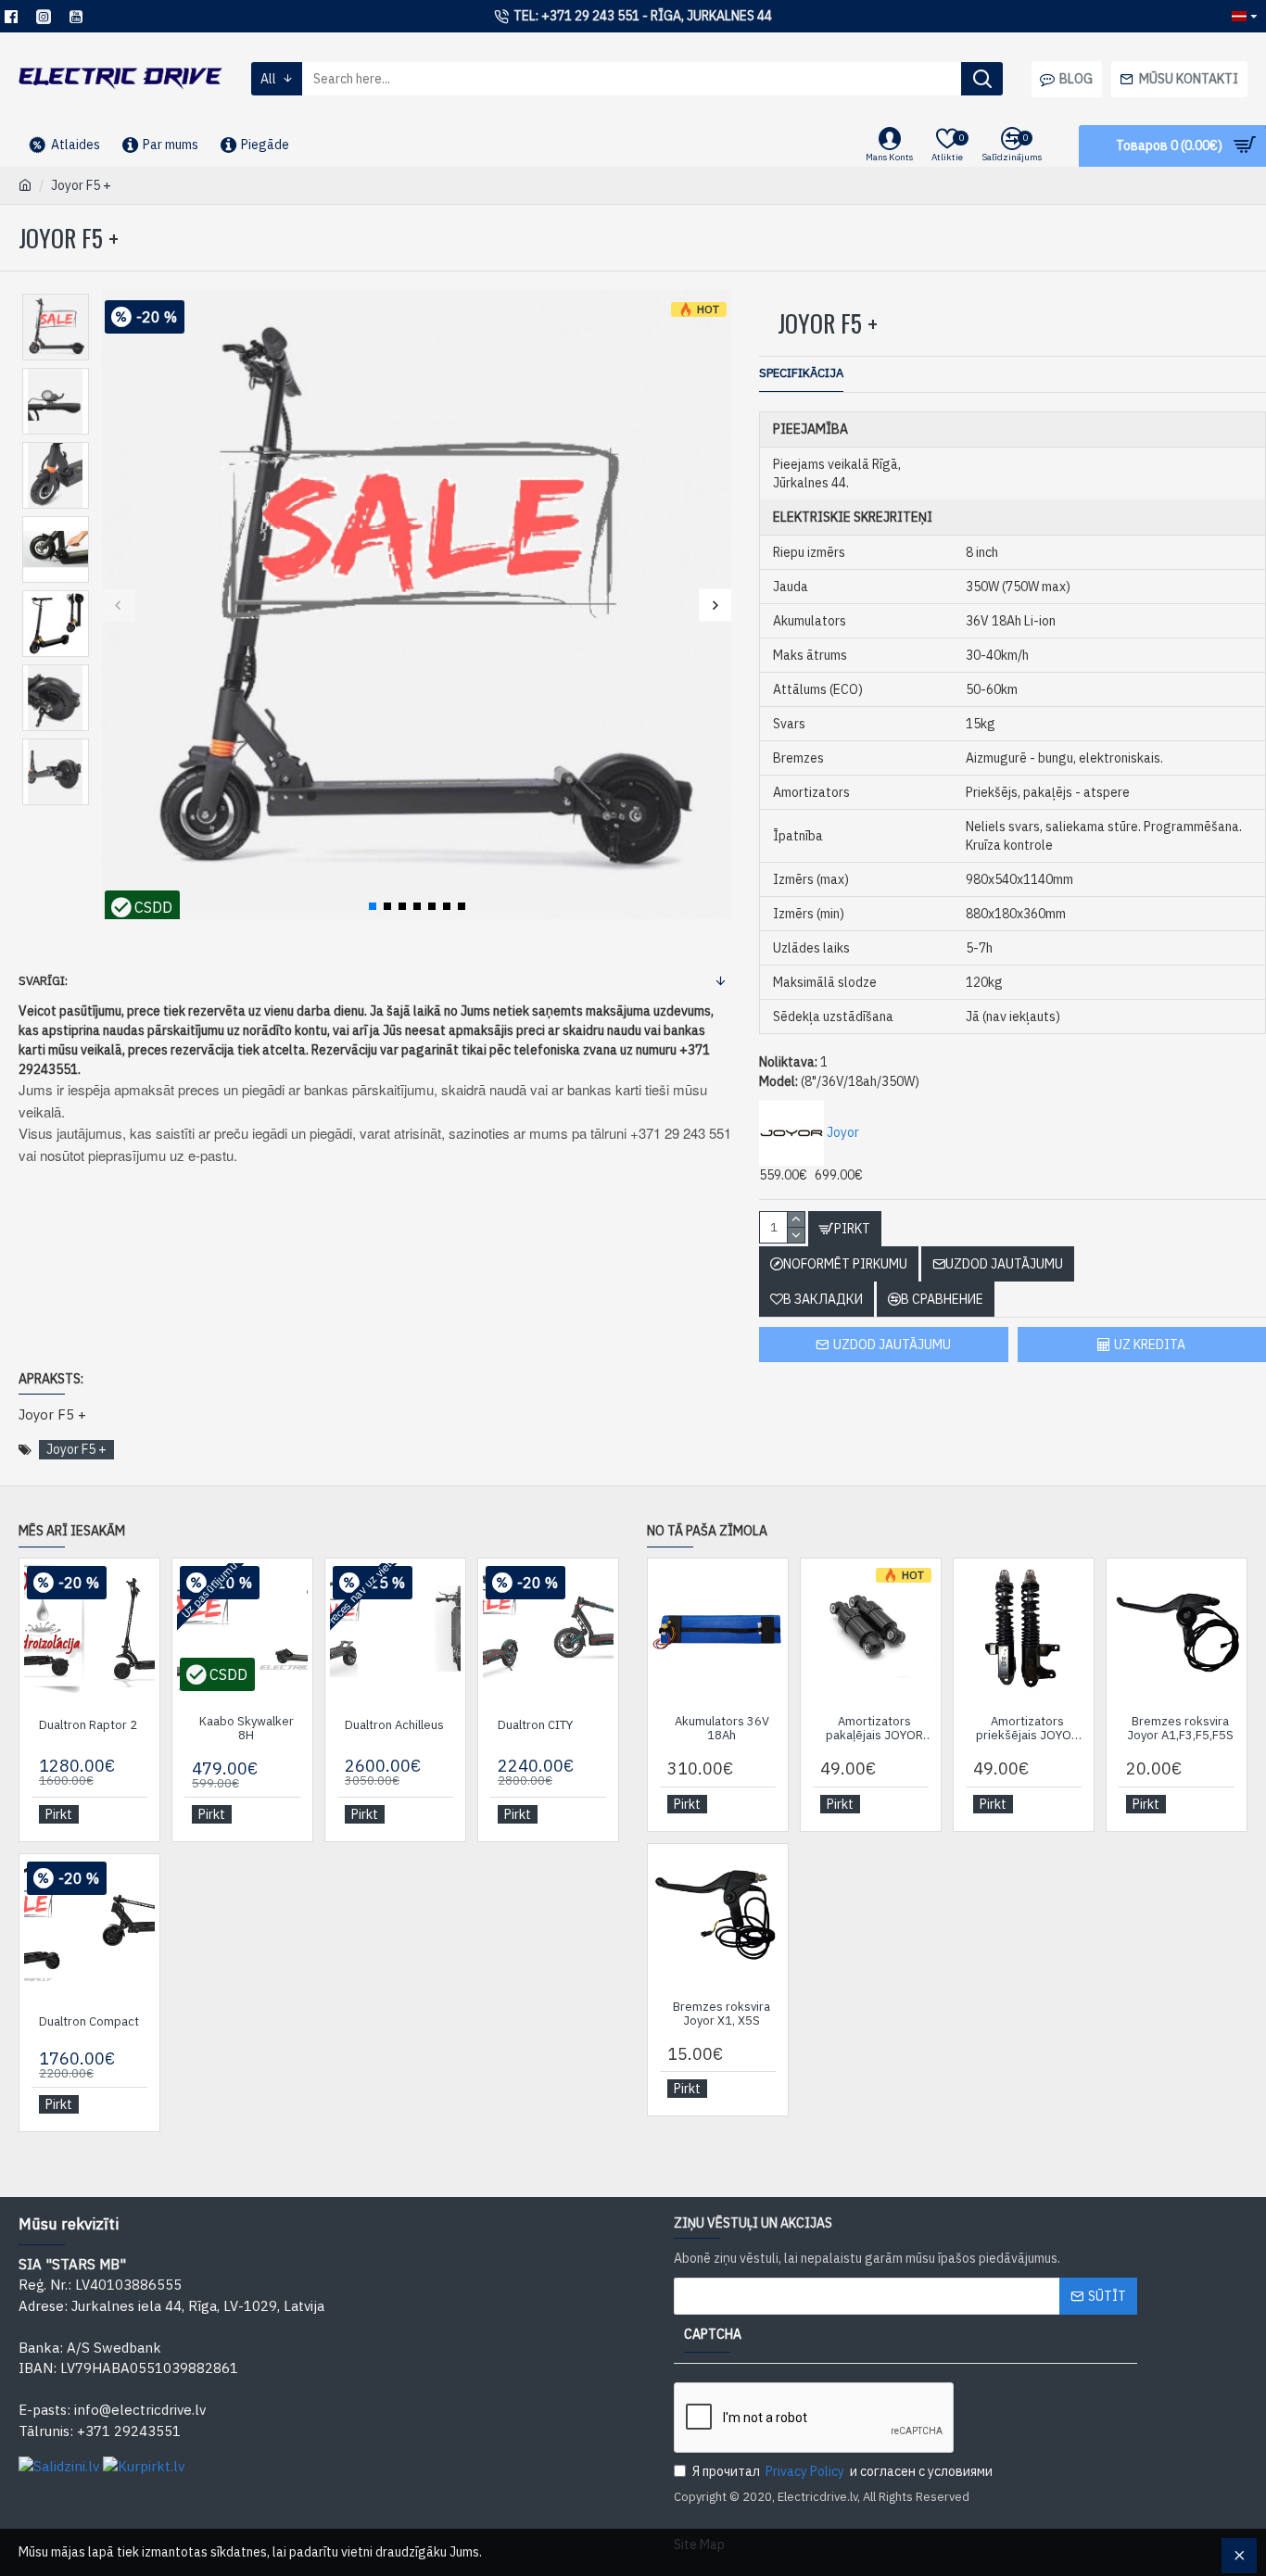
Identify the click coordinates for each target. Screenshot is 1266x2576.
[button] (118, 605)
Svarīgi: (43, 981)
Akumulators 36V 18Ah (722, 1729)
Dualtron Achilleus (394, 1725)
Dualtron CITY (535, 1725)
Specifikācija (801, 373)
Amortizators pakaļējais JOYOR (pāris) (874, 1729)
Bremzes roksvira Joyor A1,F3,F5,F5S (1180, 1729)
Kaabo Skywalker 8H (247, 1729)
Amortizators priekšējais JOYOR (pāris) (1027, 1729)
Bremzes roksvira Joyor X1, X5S (722, 2014)
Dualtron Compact (89, 2022)
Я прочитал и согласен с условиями (842, 2471)
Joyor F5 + (76, 1449)
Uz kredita (1150, 1345)
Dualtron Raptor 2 (88, 1725)
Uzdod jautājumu (892, 1345)
